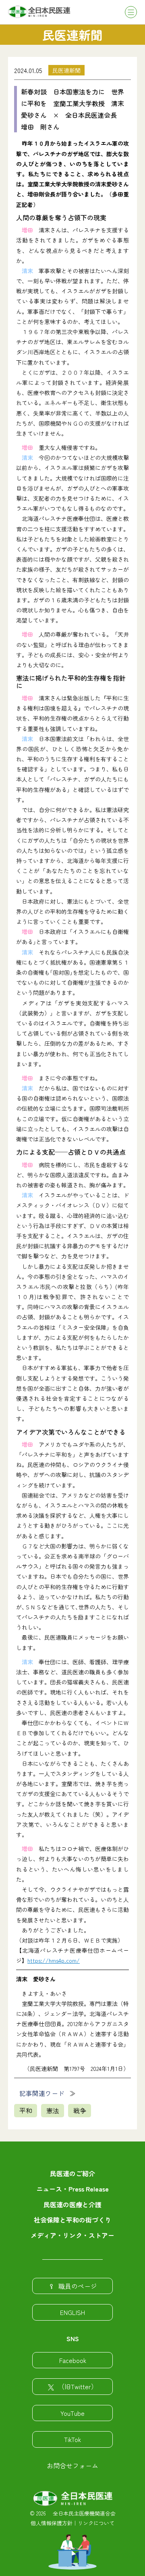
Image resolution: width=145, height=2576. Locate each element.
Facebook (73, 2360)
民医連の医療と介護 (72, 2204)
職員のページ (78, 2286)
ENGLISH (72, 2312)
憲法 (53, 2110)
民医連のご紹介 (72, 2173)
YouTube (72, 2413)
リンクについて (96, 2523)
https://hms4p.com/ (54, 1960)
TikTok (72, 2439)
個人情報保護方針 (52, 2523)
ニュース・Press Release (72, 2189)
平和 (26, 2110)
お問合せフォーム (72, 2465)
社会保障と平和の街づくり (72, 2220)
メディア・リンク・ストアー (72, 2235)
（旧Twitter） (78, 2386)
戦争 (80, 2110)
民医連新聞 (66, 70)
